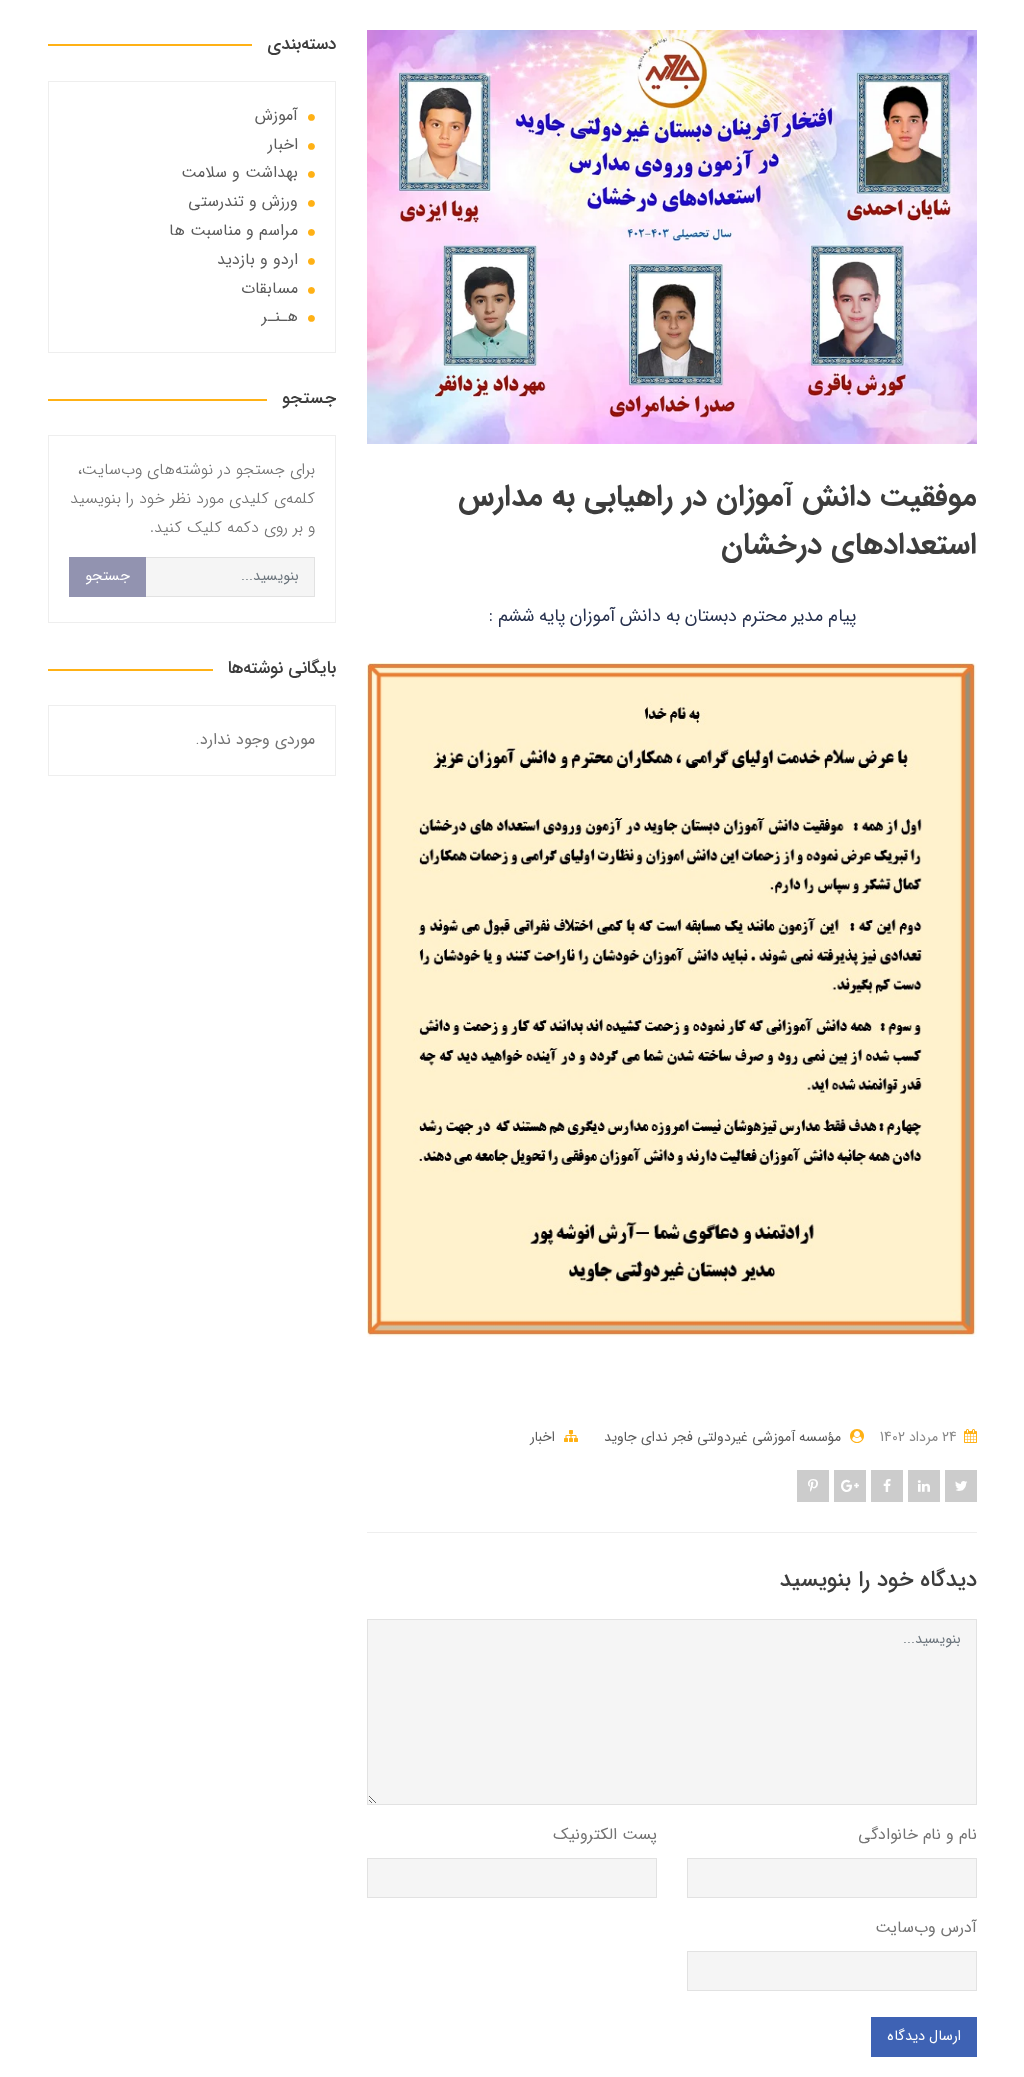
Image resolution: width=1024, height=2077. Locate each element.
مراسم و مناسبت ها (233, 230)
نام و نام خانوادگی (917, 1834)
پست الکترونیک (605, 1834)
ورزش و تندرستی (243, 201)
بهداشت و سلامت (239, 172)
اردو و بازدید (257, 259)
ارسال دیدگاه (924, 2036)
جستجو (107, 576)
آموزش (276, 115)
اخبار (542, 1437)
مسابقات (269, 288)
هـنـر (280, 316)
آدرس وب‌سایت (926, 1927)
